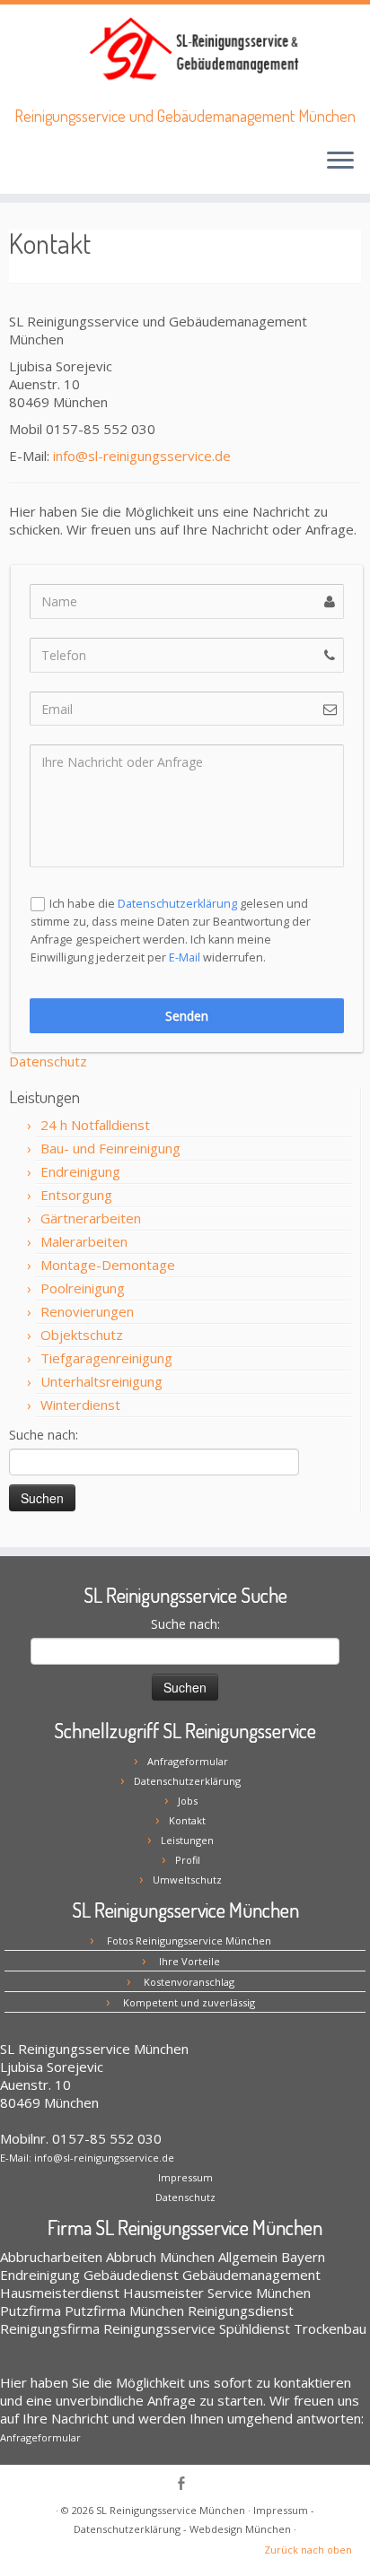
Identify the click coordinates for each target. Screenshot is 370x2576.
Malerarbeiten (84, 1241)
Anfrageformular (188, 1761)
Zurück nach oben (308, 2550)
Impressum (185, 2177)
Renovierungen (87, 1311)
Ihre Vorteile (189, 1961)
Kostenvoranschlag (189, 1982)
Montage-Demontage (108, 1265)
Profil (188, 1860)
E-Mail (185, 957)
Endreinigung (80, 1171)
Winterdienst (80, 1405)
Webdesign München (240, 2529)
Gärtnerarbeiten (91, 1218)
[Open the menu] (340, 161)
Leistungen (187, 1840)
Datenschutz (48, 1061)
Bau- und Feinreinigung (110, 1148)
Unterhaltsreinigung (101, 1381)
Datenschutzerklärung (177, 904)
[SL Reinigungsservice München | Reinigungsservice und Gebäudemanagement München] (193, 51)
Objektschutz (82, 1335)
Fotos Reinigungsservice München (189, 1941)
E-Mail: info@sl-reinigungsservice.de (87, 2158)
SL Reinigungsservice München (171, 2510)
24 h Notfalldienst (95, 1125)
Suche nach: (44, 1435)
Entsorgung (76, 1195)
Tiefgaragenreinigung (106, 1358)
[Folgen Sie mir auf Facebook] (185, 2485)
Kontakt (187, 1820)
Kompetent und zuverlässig (189, 2002)
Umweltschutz (187, 1880)
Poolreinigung (83, 1288)
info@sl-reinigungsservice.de (142, 456)
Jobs (188, 1801)
